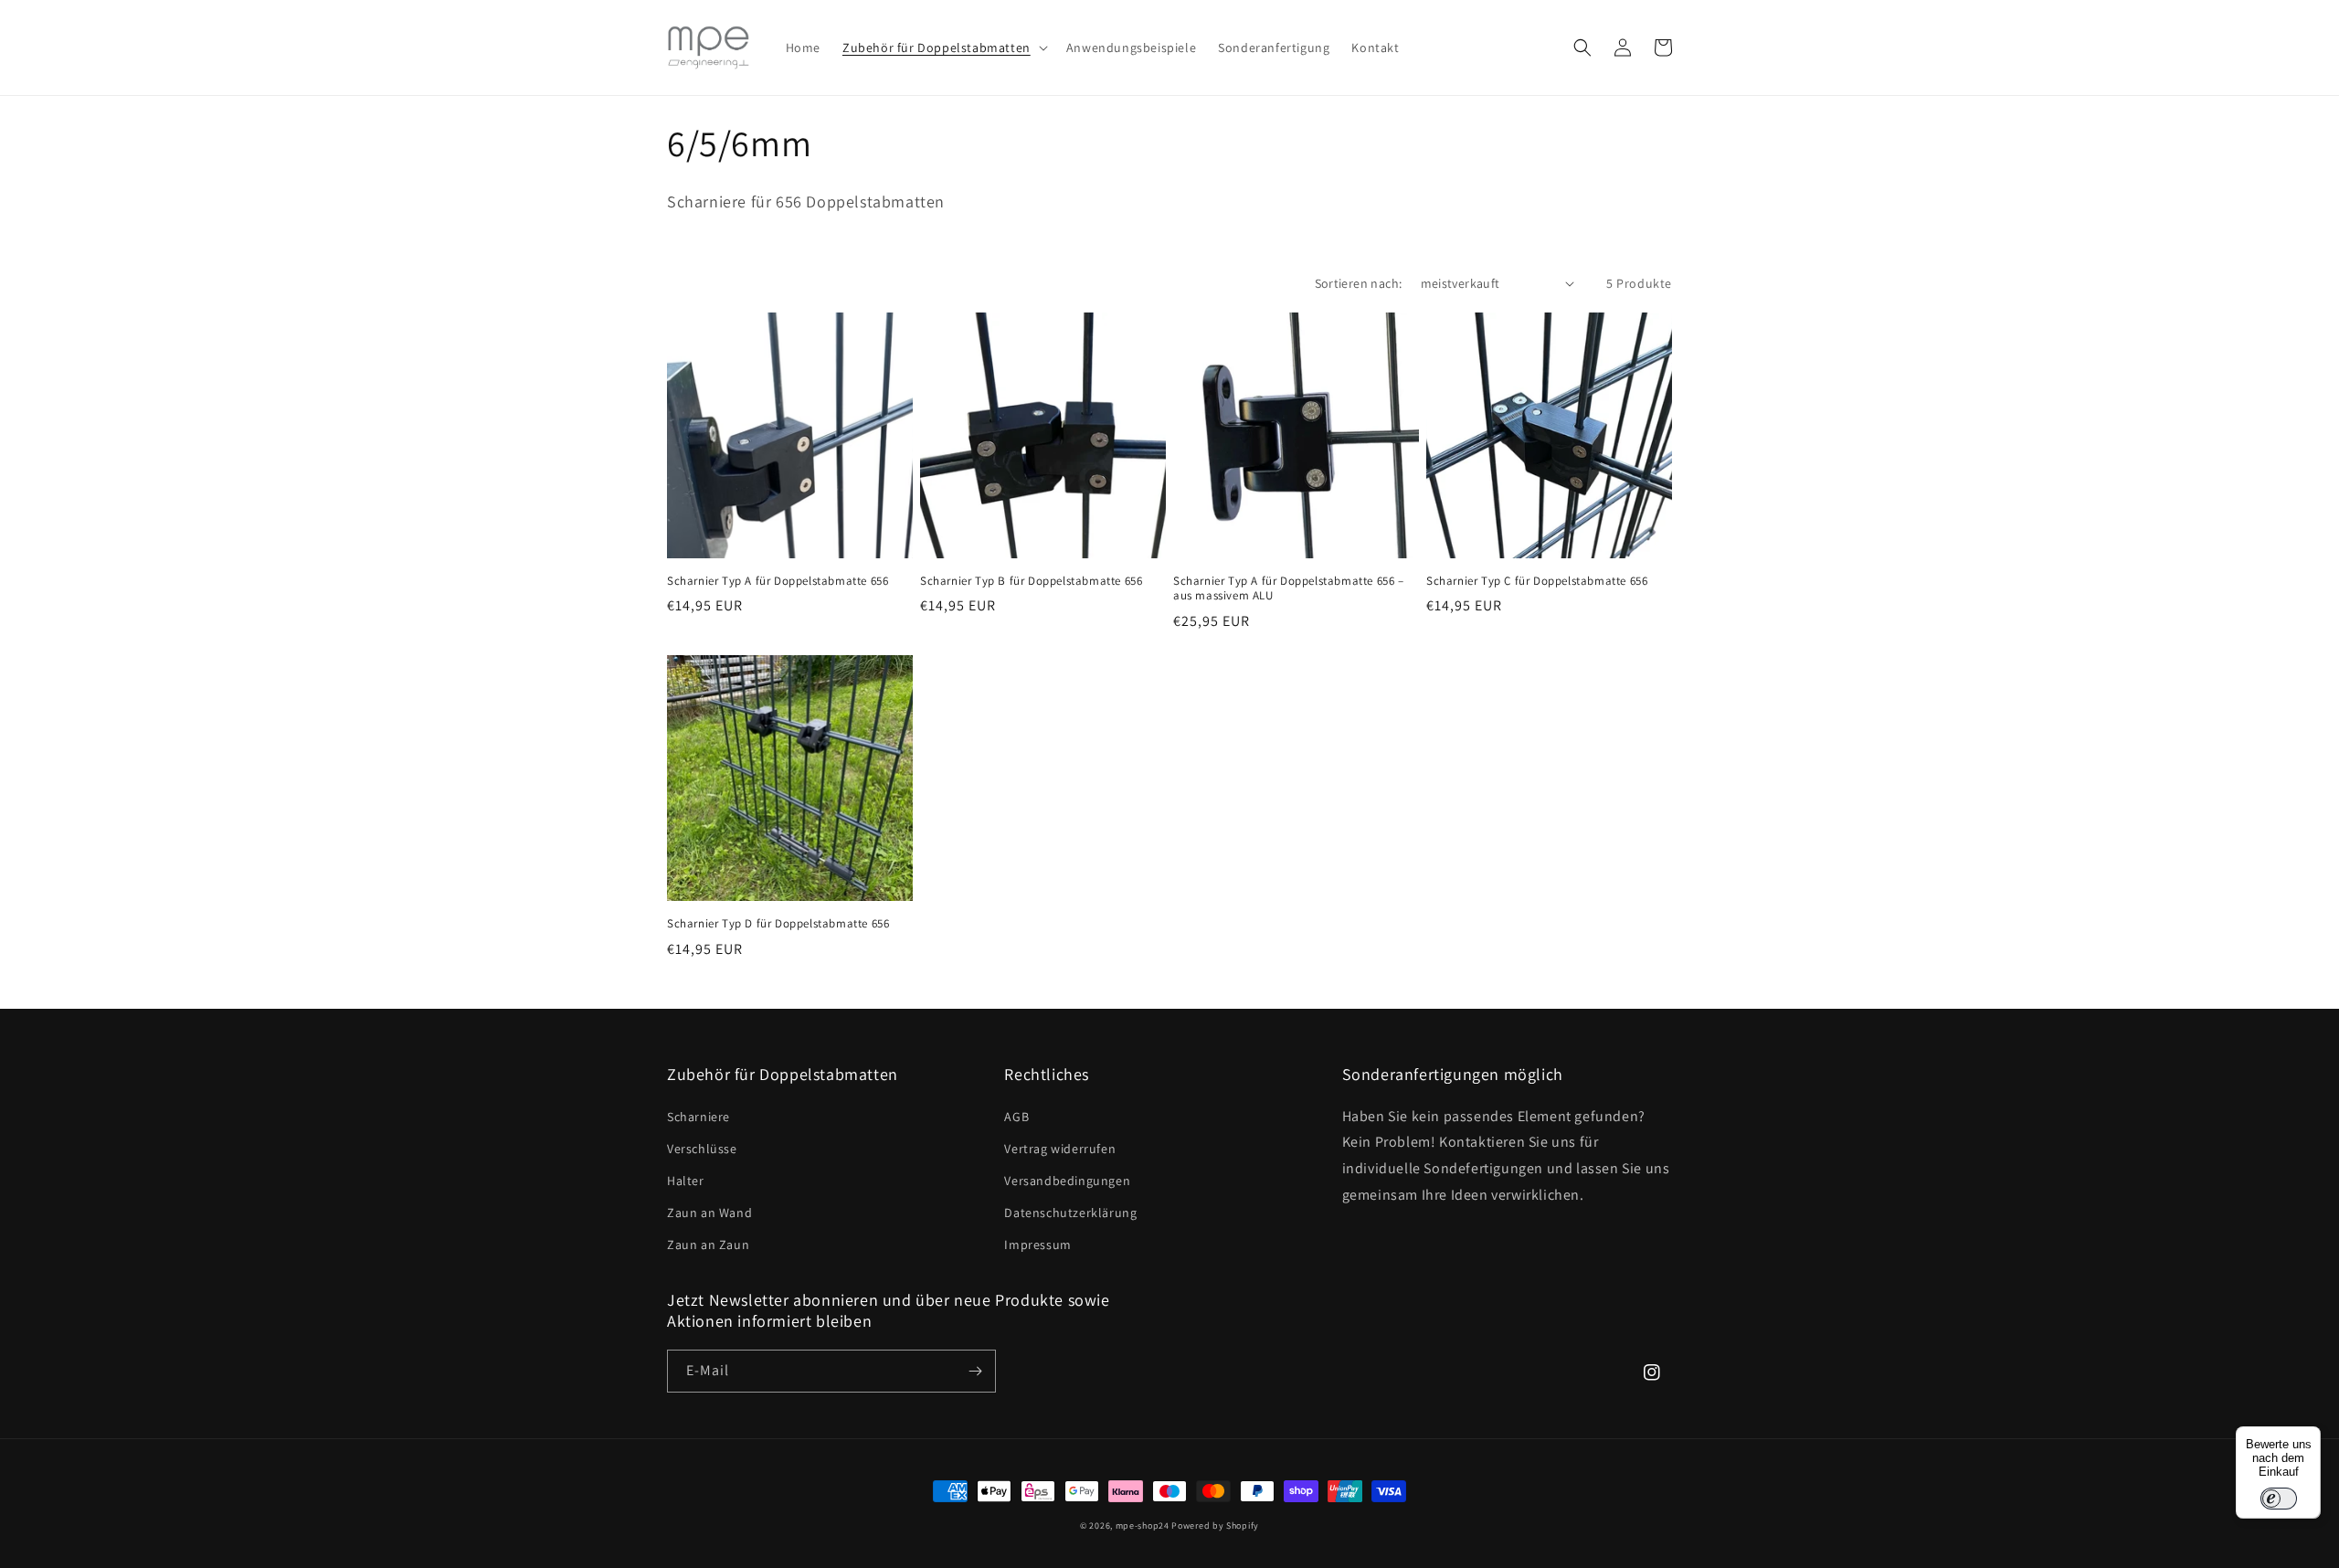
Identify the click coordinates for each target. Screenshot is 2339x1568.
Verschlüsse (702, 1149)
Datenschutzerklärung (1070, 1213)
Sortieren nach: (1359, 283)
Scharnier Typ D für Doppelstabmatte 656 (778, 924)
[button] (943, 48)
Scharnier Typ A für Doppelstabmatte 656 (778, 581)
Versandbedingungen (1067, 1181)
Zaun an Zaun (708, 1245)
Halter (686, 1181)
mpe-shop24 (1143, 1526)
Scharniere (699, 1117)
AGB (1016, 1117)
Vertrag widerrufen (1060, 1149)
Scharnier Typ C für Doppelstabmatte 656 (1537, 581)
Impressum (1037, 1245)
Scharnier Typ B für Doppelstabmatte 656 (1031, 581)
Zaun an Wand (709, 1213)
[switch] (2279, 1499)
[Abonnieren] (975, 1371)
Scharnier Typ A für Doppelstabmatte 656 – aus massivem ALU (1289, 589)
